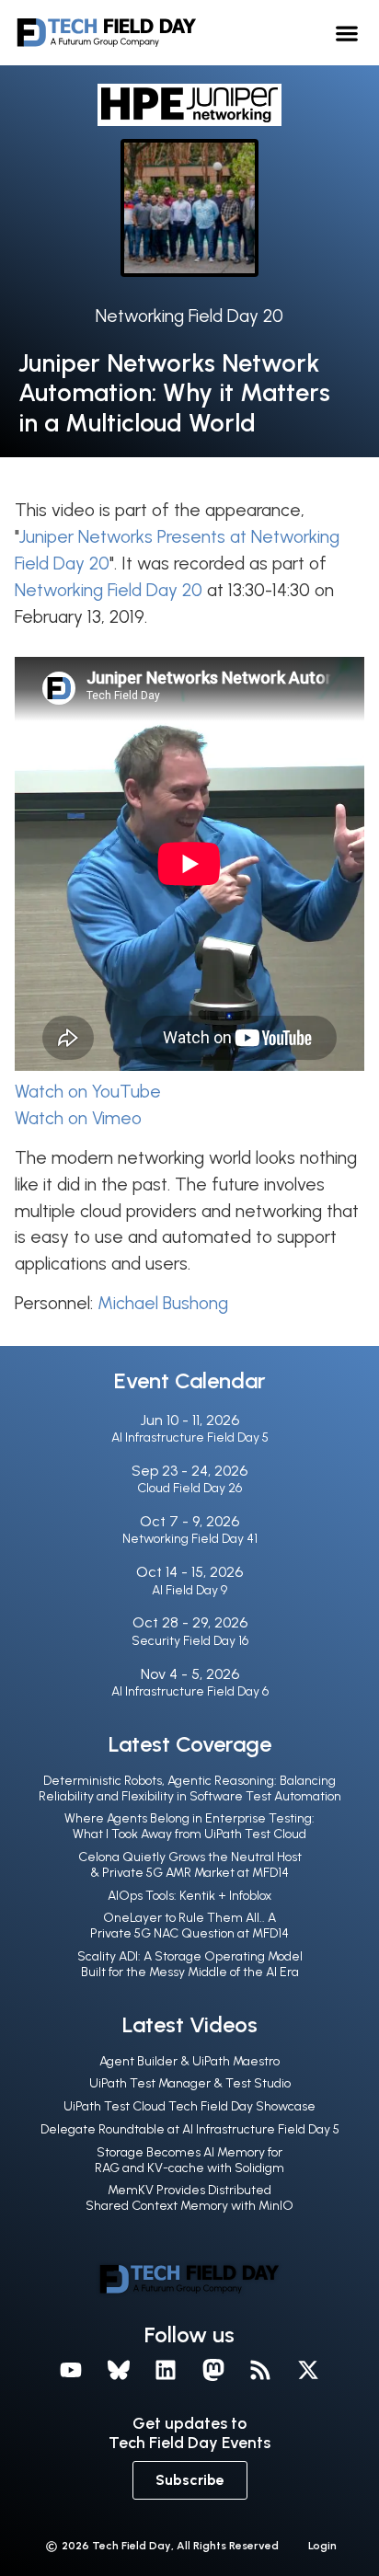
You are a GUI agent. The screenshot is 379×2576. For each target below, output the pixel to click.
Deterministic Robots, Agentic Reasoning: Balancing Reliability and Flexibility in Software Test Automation (190, 1788)
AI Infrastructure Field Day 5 (190, 1437)
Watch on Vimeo (78, 1118)
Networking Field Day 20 (189, 316)
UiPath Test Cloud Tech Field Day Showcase (189, 2106)
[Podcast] (261, 2371)
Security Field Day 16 (190, 1641)
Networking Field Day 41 (190, 1539)
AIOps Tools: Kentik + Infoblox (189, 1896)
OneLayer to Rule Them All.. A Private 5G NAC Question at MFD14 (189, 1926)
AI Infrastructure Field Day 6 (190, 1691)
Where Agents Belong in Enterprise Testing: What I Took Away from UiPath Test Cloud (189, 1826)
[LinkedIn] (166, 2371)
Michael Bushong (163, 1303)
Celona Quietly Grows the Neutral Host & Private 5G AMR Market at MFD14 (190, 1865)
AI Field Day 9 (189, 1590)
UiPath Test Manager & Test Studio (190, 2083)
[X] (308, 2371)
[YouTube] (71, 2371)
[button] (346, 33)
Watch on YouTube (88, 1092)
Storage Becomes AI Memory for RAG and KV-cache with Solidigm (189, 2160)
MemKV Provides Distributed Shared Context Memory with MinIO (189, 2198)
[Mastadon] (213, 2371)
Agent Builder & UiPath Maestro (189, 2061)
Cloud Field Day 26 (189, 1488)
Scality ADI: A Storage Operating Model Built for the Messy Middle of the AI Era (190, 1964)
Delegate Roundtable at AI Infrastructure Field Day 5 (190, 2129)
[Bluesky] (119, 2371)
